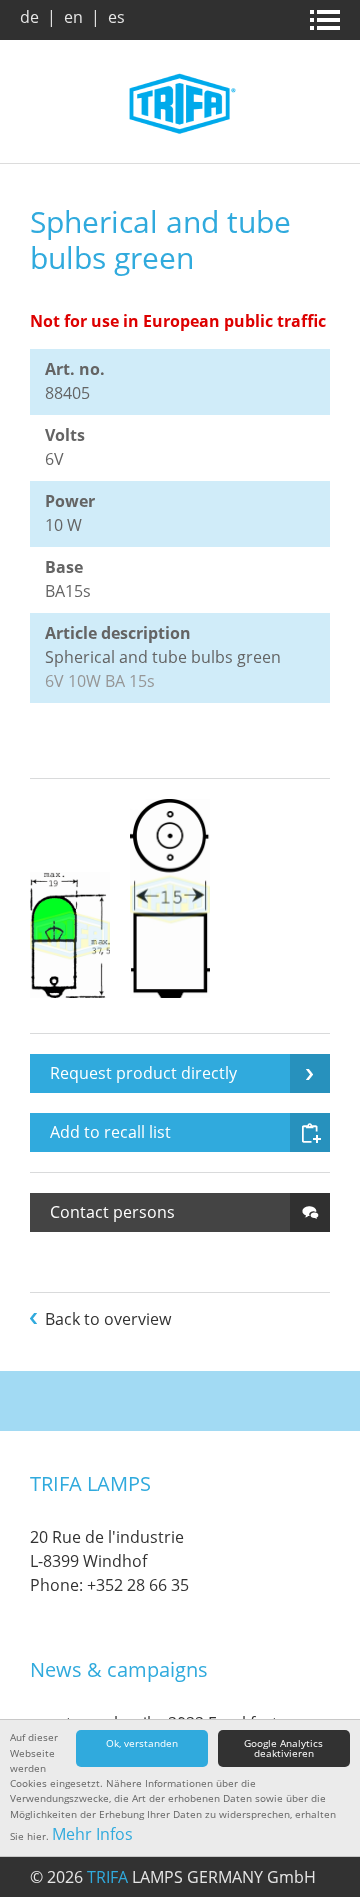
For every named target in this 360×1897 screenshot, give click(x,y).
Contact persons (112, 1212)
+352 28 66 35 (138, 1585)
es (116, 17)
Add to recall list (110, 1132)
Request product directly (143, 1073)
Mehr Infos (92, 1834)
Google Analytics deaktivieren (283, 1748)
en (73, 17)
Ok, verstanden (142, 1743)
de (29, 17)
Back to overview (108, 1319)
